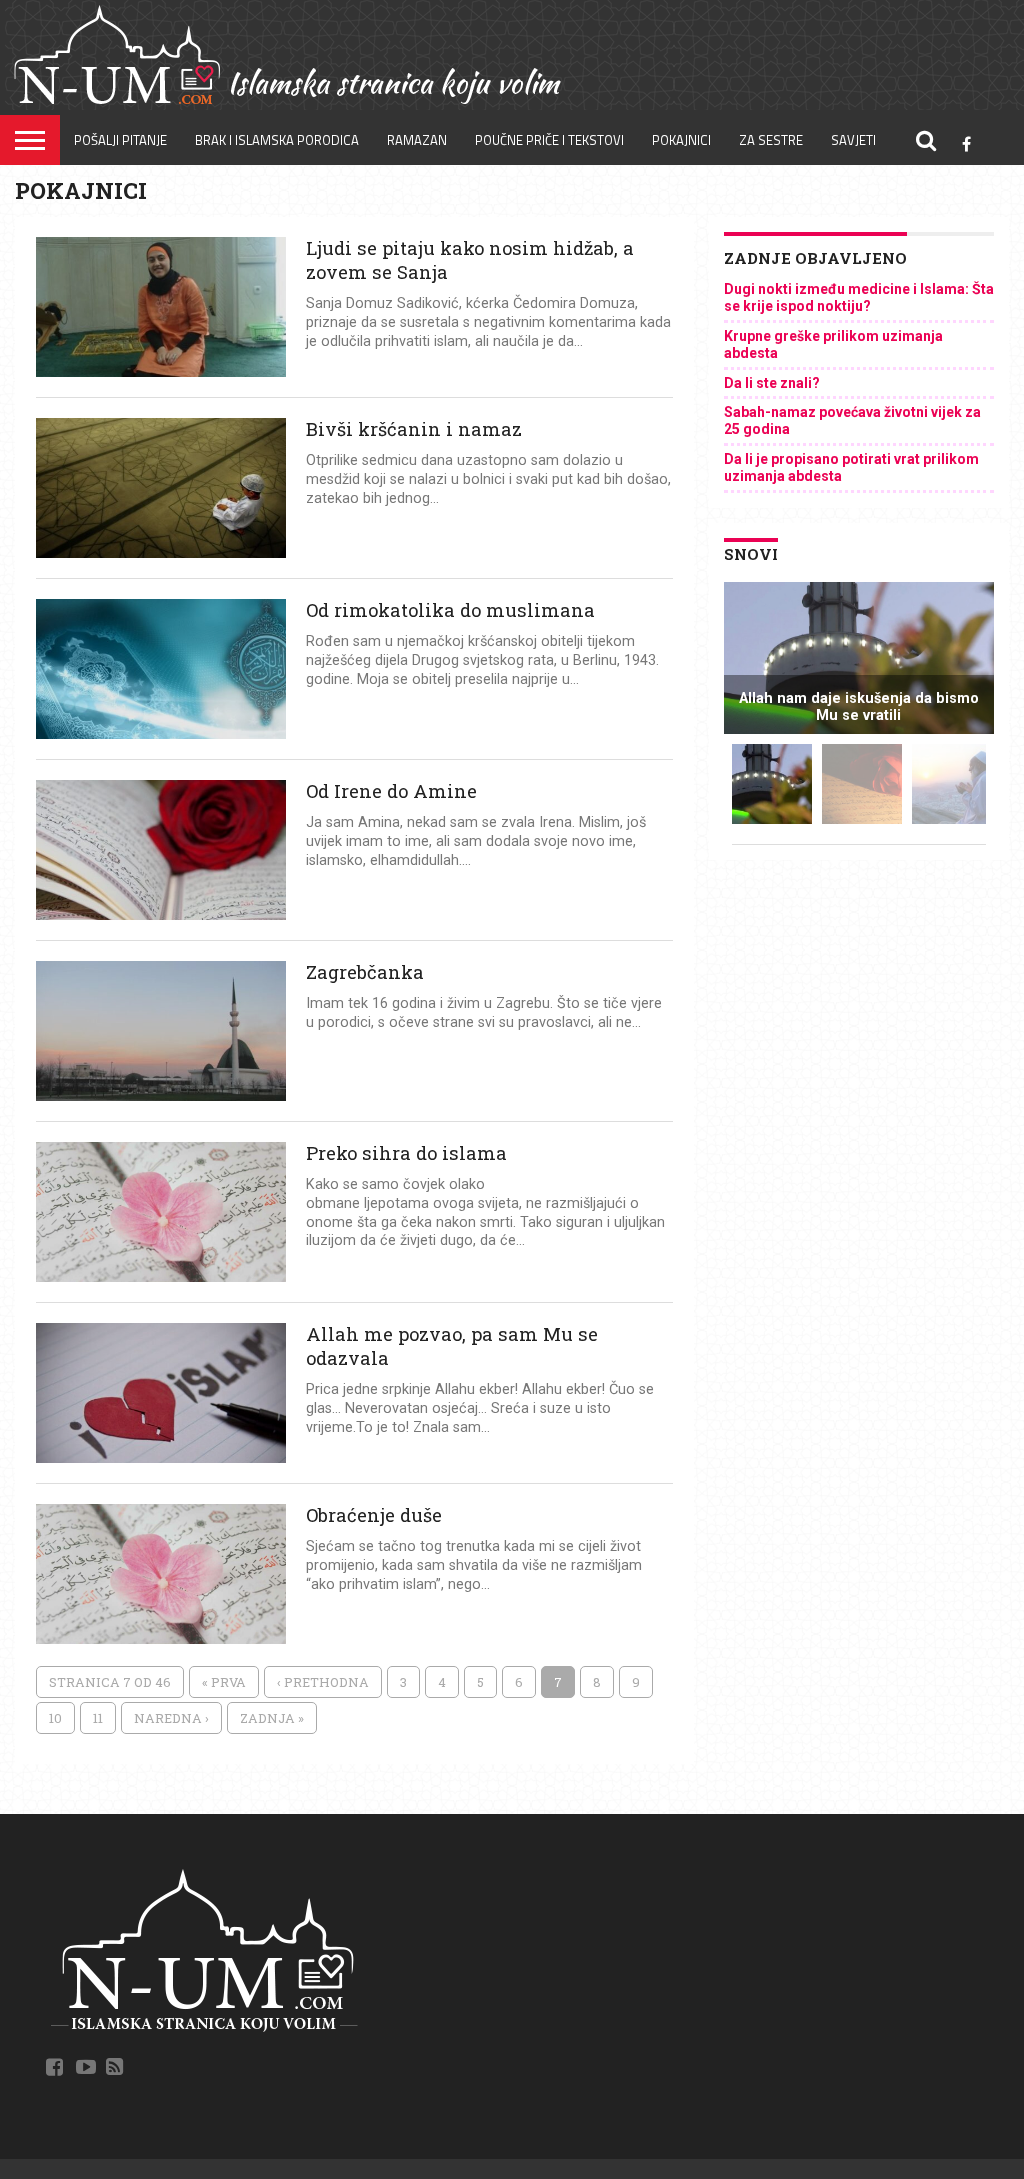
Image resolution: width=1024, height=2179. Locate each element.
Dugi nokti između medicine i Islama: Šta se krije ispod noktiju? (859, 297)
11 (98, 1718)
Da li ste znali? (772, 383)
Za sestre (771, 140)
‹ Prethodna (323, 1682)
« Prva (224, 1682)
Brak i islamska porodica (277, 140)
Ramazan (417, 140)
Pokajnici (681, 140)
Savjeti (853, 140)
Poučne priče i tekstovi (549, 140)
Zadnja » (272, 1718)
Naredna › (171, 1718)
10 (55, 1718)
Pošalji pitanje (120, 140)
